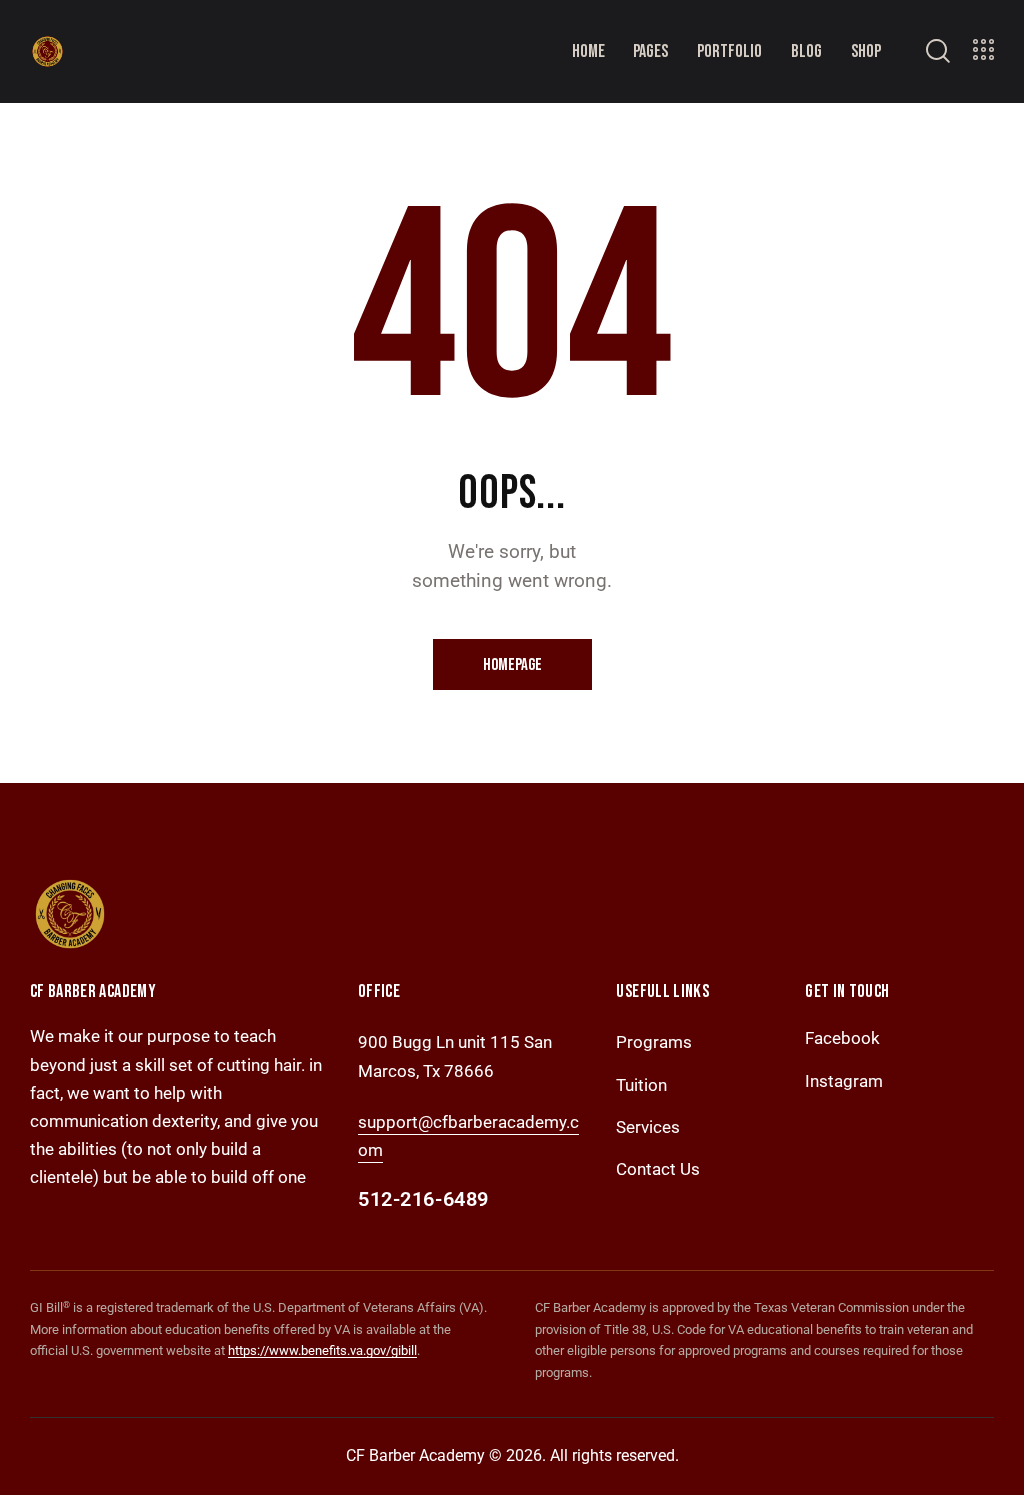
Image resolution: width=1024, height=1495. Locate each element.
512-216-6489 (423, 1199)
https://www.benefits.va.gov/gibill (322, 1350)
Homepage (512, 665)
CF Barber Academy (415, 1455)
